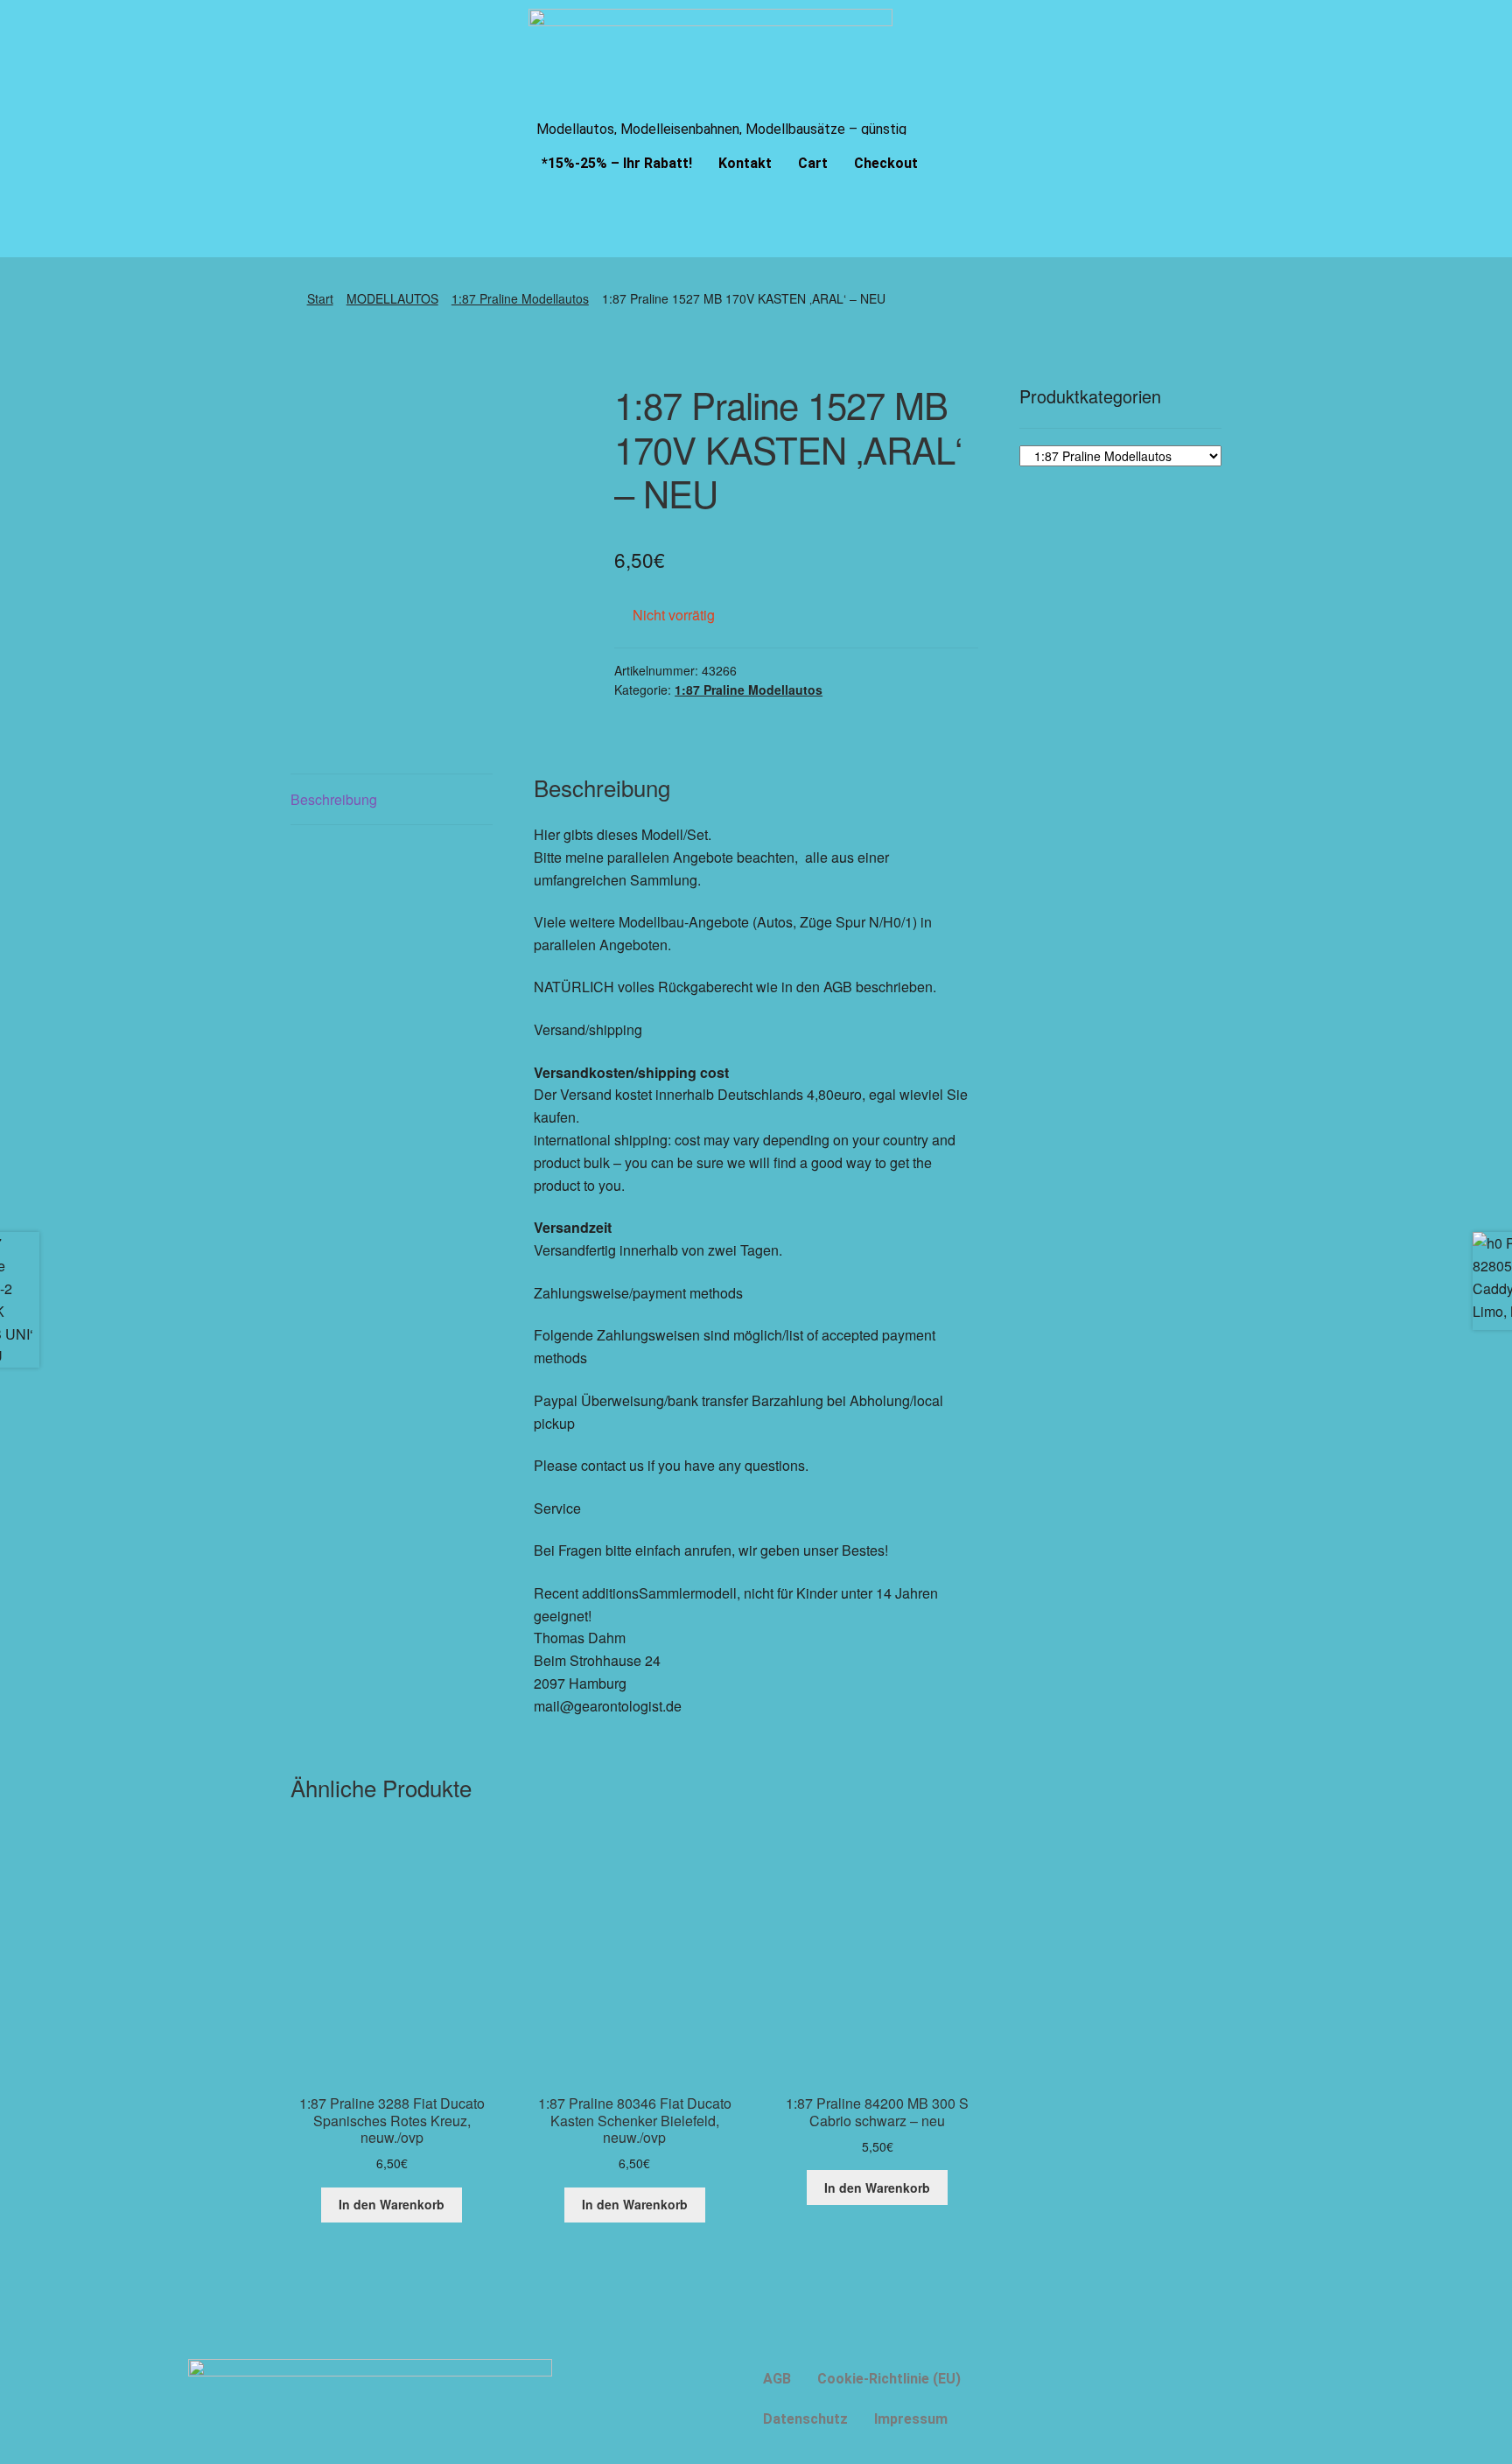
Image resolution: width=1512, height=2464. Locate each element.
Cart (813, 163)
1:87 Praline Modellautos (520, 298)
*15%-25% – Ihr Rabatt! (617, 163)
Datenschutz (805, 2419)
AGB (777, 2379)
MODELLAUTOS (392, 298)
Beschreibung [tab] (334, 799)
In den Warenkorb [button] (392, 2204)
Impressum (911, 2419)
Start (320, 298)
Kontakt (745, 163)
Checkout (886, 163)
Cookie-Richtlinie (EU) (889, 2379)
